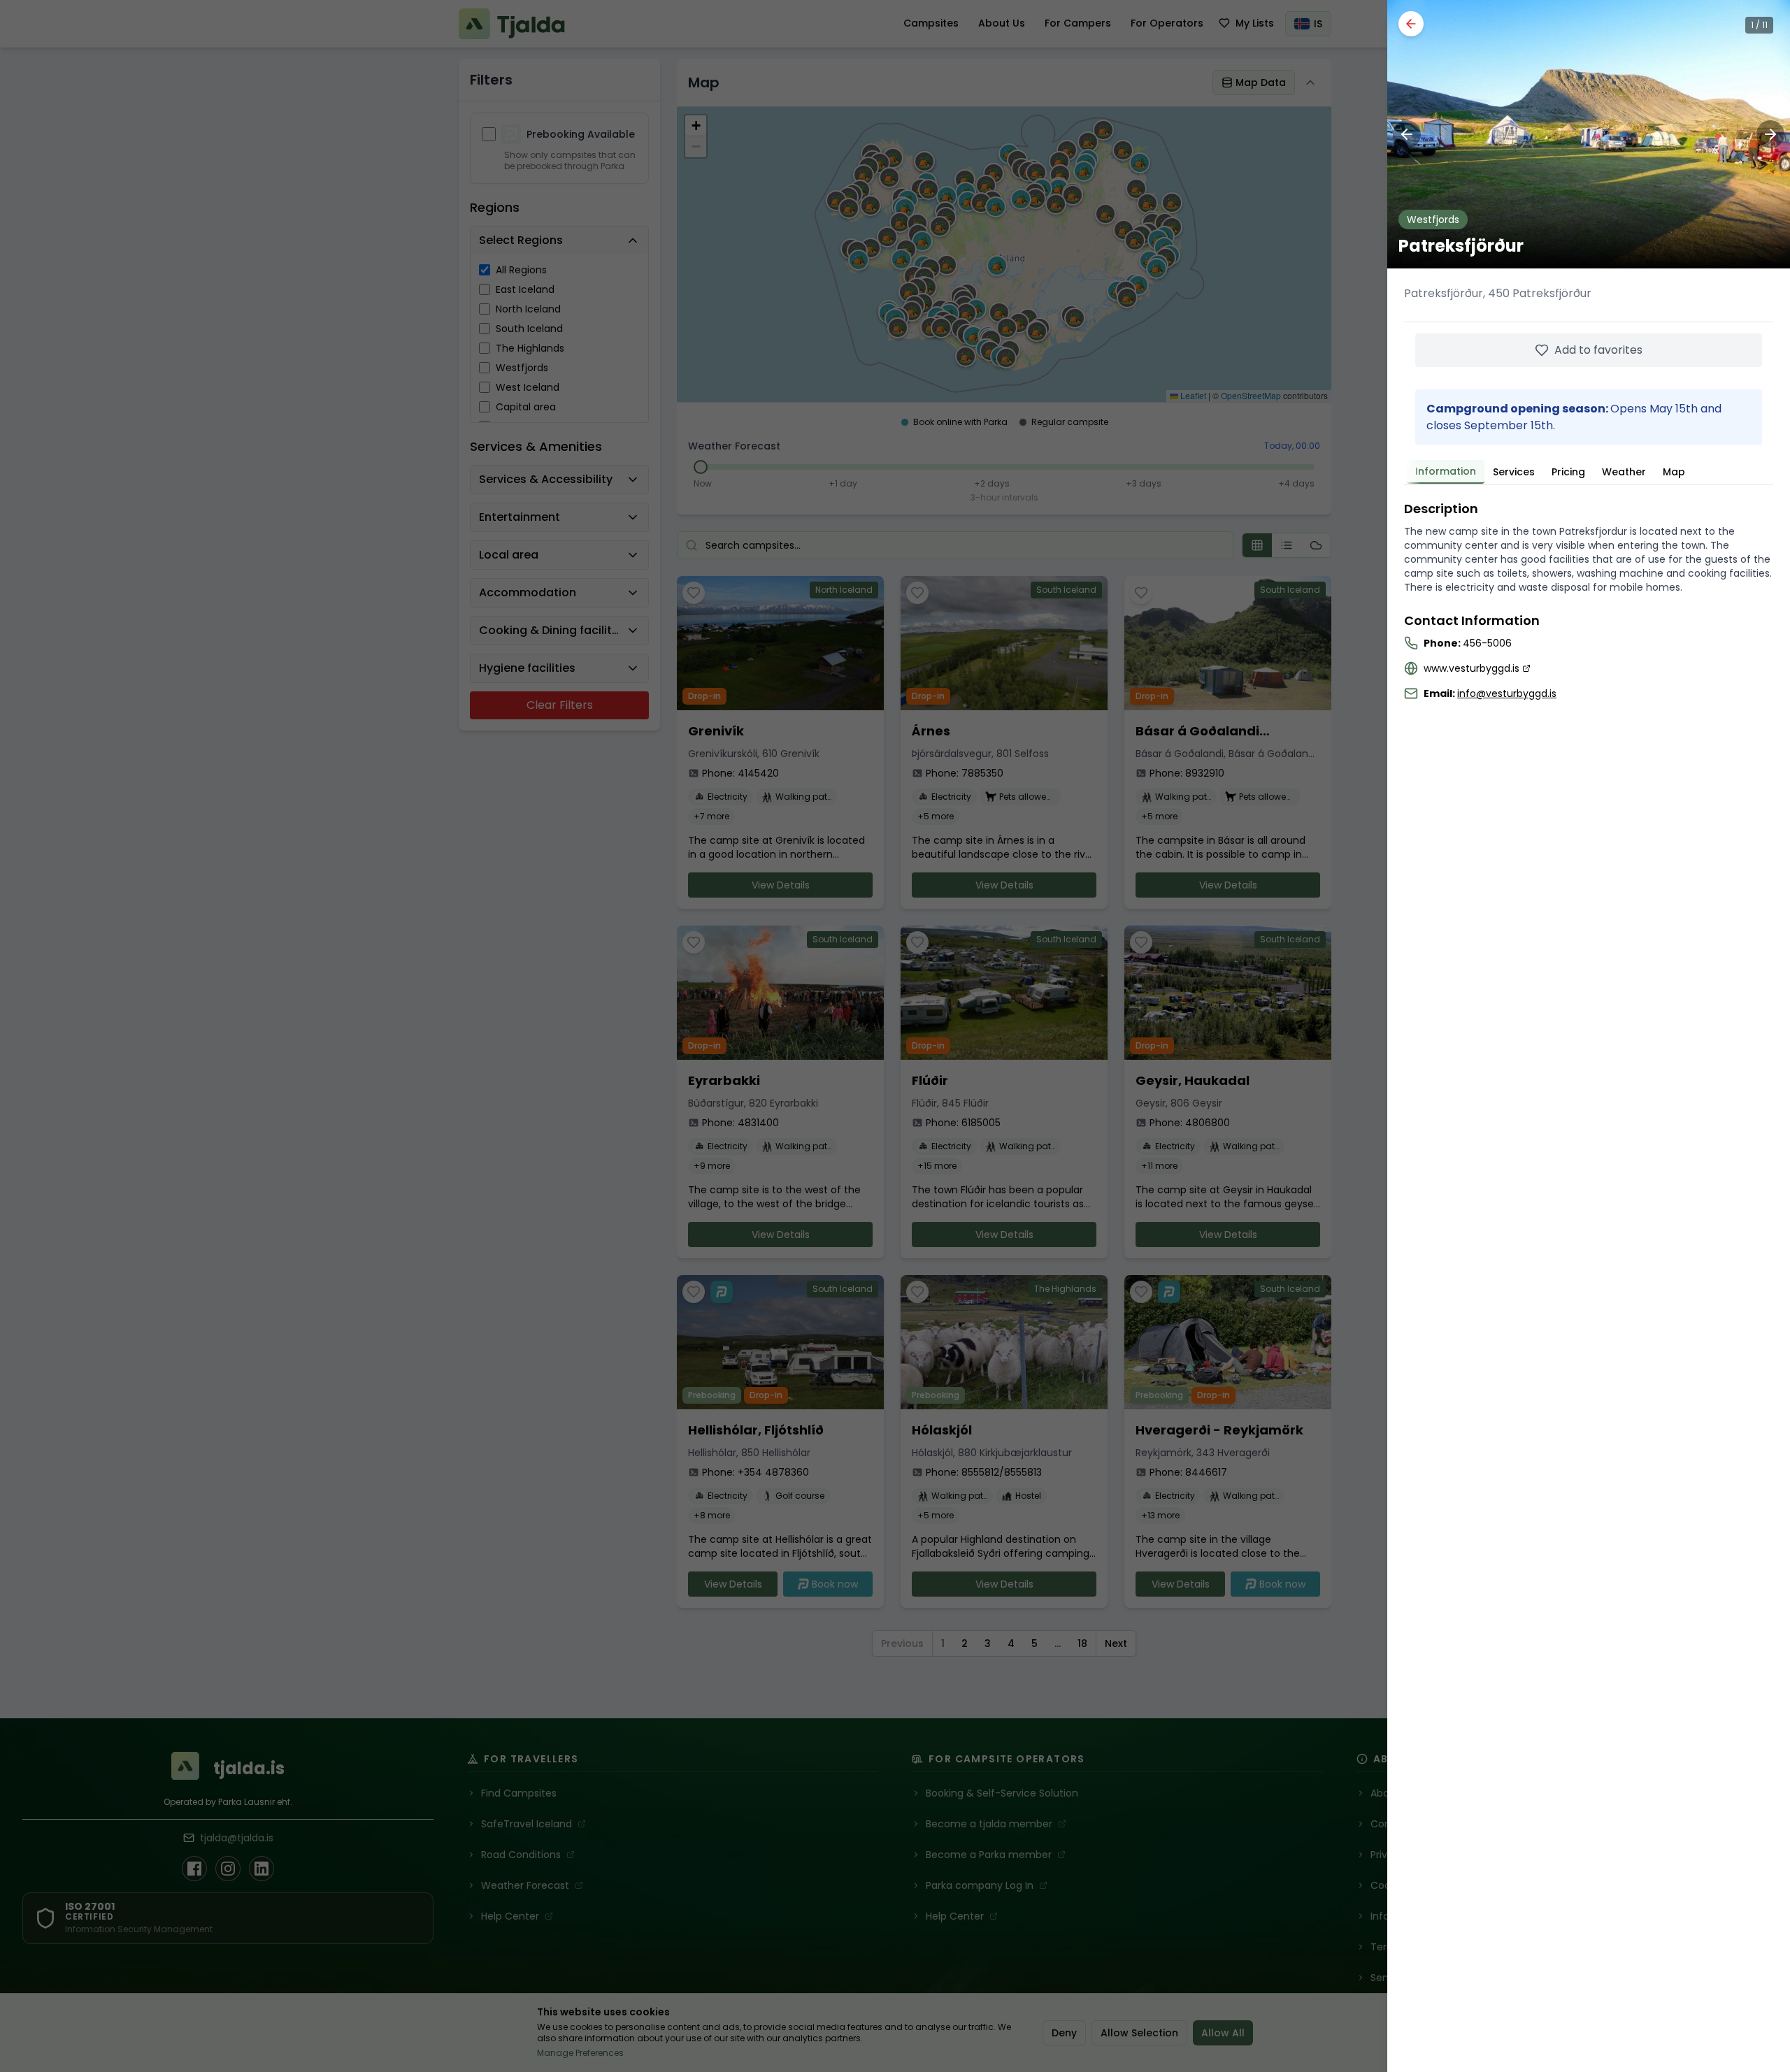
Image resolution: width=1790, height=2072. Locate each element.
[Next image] (1770, 134)
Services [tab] (1514, 472)
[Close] (1411, 24)
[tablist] (1589, 470)
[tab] (1446, 472)
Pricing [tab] (1568, 472)
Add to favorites (1598, 350)
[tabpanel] (1589, 600)
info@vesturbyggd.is (1507, 693)
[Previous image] (1407, 134)
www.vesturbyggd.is (1472, 668)
